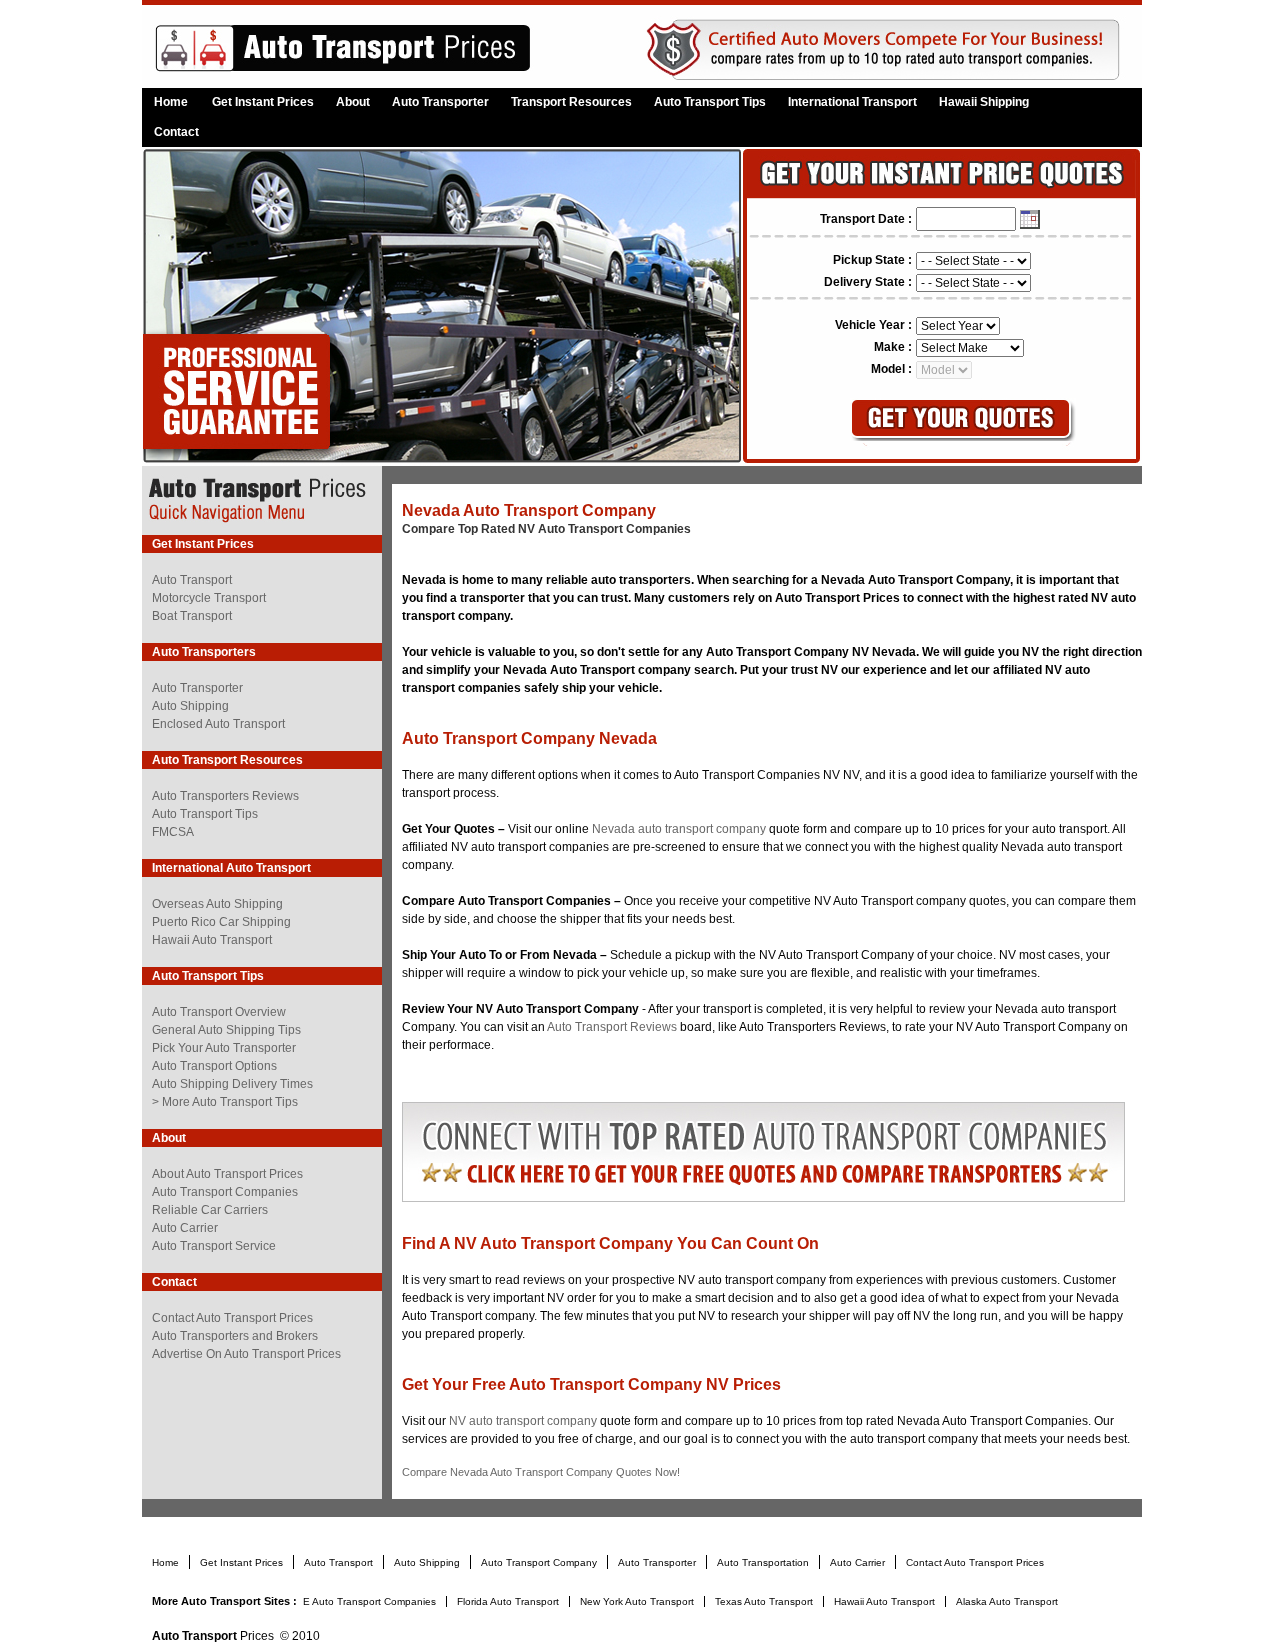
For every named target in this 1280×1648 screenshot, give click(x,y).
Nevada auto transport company (679, 829)
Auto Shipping (190, 706)
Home (171, 102)
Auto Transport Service (214, 1246)
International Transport (852, 102)
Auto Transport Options (214, 1066)
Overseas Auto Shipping (217, 904)
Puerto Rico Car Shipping (221, 922)
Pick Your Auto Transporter (224, 1048)
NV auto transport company (524, 1421)
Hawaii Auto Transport (212, 940)
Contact (176, 132)
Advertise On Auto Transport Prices (246, 1354)
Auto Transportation (764, 1562)
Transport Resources (571, 102)
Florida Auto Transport (509, 1601)
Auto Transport (192, 580)
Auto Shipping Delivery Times (232, 1084)
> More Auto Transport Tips (225, 1102)
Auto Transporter (440, 102)
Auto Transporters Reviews (225, 796)
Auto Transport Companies (225, 1192)
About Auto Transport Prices (227, 1174)
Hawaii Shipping (984, 102)
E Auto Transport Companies (371, 1601)
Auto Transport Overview (219, 1012)
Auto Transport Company (540, 1562)
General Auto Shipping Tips (226, 1030)
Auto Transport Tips (710, 102)
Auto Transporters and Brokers (235, 1336)
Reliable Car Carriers (210, 1210)
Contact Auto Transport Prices (232, 1318)
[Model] (944, 369)
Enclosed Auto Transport (218, 724)
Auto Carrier (185, 1228)
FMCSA (173, 832)
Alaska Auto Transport (1007, 1601)
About (353, 102)
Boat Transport (192, 616)
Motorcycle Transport (209, 598)
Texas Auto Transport (765, 1601)
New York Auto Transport (638, 1601)
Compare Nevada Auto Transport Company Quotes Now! (541, 1472)
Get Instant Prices (263, 102)
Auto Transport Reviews (612, 1027)
